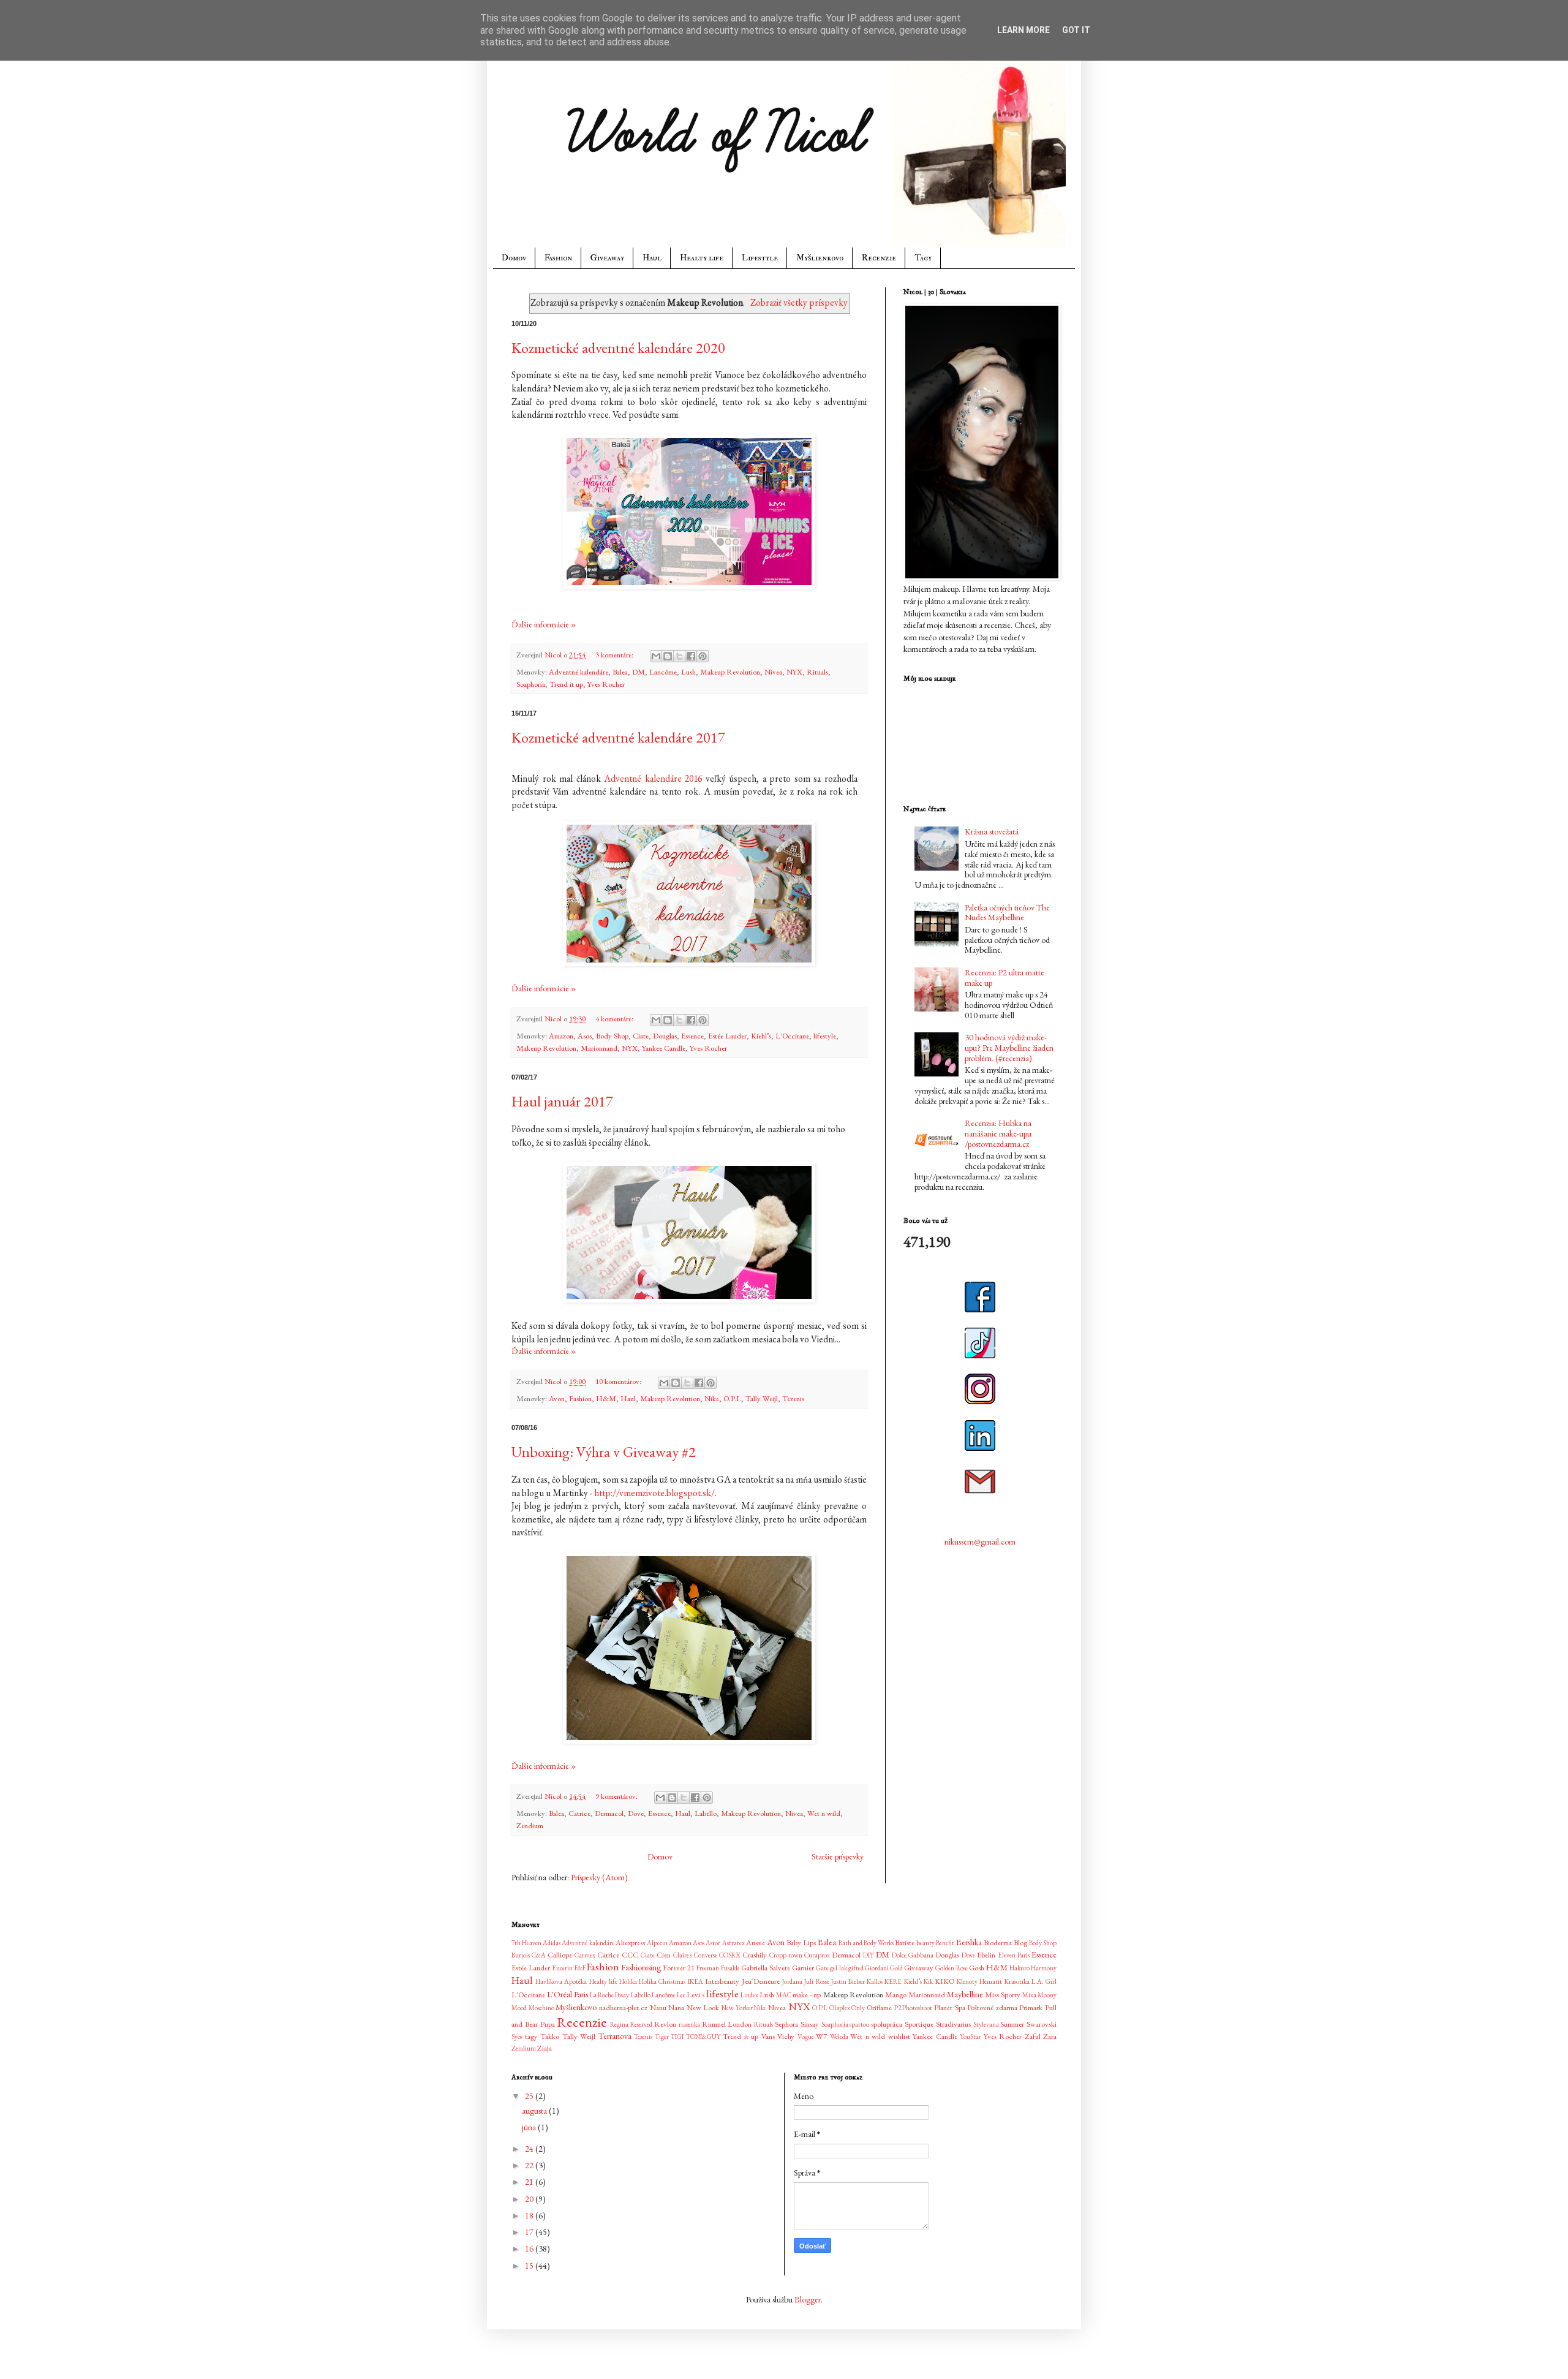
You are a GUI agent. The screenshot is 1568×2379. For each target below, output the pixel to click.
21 (530, 2182)
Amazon (561, 1036)
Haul (652, 258)
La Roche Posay (609, 1995)
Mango (896, 1995)
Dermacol (609, 1813)
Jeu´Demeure (761, 1981)
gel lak (838, 1968)
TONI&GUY (703, 2037)
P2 (898, 2008)
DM (639, 672)
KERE (893, 1981)
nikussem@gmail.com (980, 1541)
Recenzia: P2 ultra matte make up (1005, 978)
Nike (712, 1398)
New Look (703, 2007)
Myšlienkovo (820, 258)
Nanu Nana (667, 2007)
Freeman (708, 1968)
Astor (713, 1943)
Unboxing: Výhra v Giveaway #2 (604, 1452)
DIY (869, 1955)
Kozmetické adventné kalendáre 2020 (618, 348)
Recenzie (879, 258)
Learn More (1023, 30)
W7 (821, 2036)
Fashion (558, 258)
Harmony (1044, 1968)
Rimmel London (727, 2024)
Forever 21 (679, 1968)
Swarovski (1042, 2024)
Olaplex (840, 2008)
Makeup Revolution (730, 672)
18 (530, 2215)
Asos (585, 1036)
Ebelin (986, 1955)
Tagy (923, 258)
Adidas (552, 1943)
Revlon (665, 2024)
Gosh (977, 1968)
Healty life (702, 258)
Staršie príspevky (838, 1856)
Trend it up (566, 684)
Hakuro (1020, 1968)
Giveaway (607, 258)
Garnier (803, 1968)
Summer (1012, 2024)
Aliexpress (630, 1942)
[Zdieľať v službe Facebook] (691, 656)
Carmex (585, 1955)
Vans (768, 2036)
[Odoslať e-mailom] (656, 656)
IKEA (695, 1981)
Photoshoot (917, 2008)
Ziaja (545, 2048)
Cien (664, 1955)
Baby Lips (801, 1942)
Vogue (806, 2037)
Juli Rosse (816, 1981)
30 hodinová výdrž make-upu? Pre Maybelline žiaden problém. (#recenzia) (1009, 1048)
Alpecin (657, 1943)
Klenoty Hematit (979, 1981)
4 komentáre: (615, 1019)
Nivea (773, 672)
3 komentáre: (615, 655)
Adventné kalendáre (579, 672)
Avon (557, 1398)
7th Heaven (526, 1943)
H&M (606, 1398)
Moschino (541, 2008)
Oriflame (879, 2007)
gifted (856, 1968)
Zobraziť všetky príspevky (799, 302)
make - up (807, 1995)
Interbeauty (722, 1981)
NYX (794, 672)
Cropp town (786, 1955)
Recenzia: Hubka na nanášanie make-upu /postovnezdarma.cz (998, 1133)
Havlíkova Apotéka (561, 1981)
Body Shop (612, 1036)
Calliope (560, 1955)
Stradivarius (953, 2024)
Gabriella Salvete (766, 1968)
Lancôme (663, 672)
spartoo (859, 2024)
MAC (784, 1995)
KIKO (944, 1981)
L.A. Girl (1044, 1981)
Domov (514, 258)
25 (530, 2096)
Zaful (1033, 2036)
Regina (619, 2024)
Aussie (756, 1942)
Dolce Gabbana (913, 1955)
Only (858, 2008)
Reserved (641, 2024)
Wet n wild (824, 1813)
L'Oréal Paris (567, 1994)
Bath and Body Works (866, 1943)
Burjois (521, 1955)
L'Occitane (792, 1036)
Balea (620, 672)
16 (530, 2249)
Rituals (817, 672)
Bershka (969, 1942)
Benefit (945, 1943)
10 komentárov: (619, 1381)
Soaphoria (531, 684)
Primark (1031, 2007)
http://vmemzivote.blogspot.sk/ (654, 1493)
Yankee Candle (664, 1048)
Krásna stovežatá (992, 831)
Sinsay (810, 2024)
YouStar (971, 2037)
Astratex (733, 1943)
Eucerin (562, 1968)
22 (530, 2165)
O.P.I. (732, 1398)
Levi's (695, 1995)
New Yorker (737, 2008)
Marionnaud (599, 1048)
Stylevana (986, 2024)
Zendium (530, 1825)
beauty (925, 1943)
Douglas (665, 1036)
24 (530, 2149)
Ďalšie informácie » (544, 624)
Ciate (641, 1036)
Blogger (808, 2299)
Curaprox (817, 1955)
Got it (1076, 30)
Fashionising (641, 1967)
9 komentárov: (617, 1796)
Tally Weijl (762, 1398)
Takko (550, 2036)
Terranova (615, 2036)
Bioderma (998, 1942)
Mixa (1029, 1995)
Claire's (683, 1955)
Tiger (662, 2037)
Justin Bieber (848, 1981)
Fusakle (730, 1968)
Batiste (905, 1942)
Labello (706, 1813)
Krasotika (1017, 1981)
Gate (822, 1968)
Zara (1050, 2036)
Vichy (786, 2036)
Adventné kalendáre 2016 (653, 778)
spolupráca (887, 2024)
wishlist (899, 2036)
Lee (681, 1995)
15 (530, 2266)
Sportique (919, 2024)
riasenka (689, 2024)
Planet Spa (950, 2007)
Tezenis (793, 1398)
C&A (539, 1955)
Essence (692, 1036)
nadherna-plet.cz (623, 2007)
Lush (688, 672)
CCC (630, 1955)
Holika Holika (638, 1981)
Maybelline (965, 1994)
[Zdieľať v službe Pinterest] (703, 656)
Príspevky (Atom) (599, 1877)
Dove (636, 1813)
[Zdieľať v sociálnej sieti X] (679, 656)
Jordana (792, 1981)
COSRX (730, 1955)
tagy (531, 2036)
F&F (580, 1968)
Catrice (579, 1813)
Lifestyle (760, 258)
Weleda (839, 2037)
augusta (535, 2111)
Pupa (548, 2024)
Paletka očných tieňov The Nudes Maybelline (1007, 913)
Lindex (749, 1995)
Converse (706, 1955)
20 (530, 2199)
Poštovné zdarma (992, 2007)
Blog (1020, 1942)
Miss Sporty (1003, 1995)
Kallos (875, 1981)
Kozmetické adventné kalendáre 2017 (618, 737)
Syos (517, 2037)
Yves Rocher (606, 684)
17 (530, 2232)
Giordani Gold (884, 1968)
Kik (928, 1981)
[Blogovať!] (668, 656)
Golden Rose (951, 1968)
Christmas (672, 1981)
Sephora (786, 2024)
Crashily (755, 1955)
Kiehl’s (761, 1036)
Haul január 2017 (562, 1101)
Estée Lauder (727, 1036)
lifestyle (825, 1036)
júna (530, 2127)
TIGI (677, 2037)
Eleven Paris (1014, 1955)
